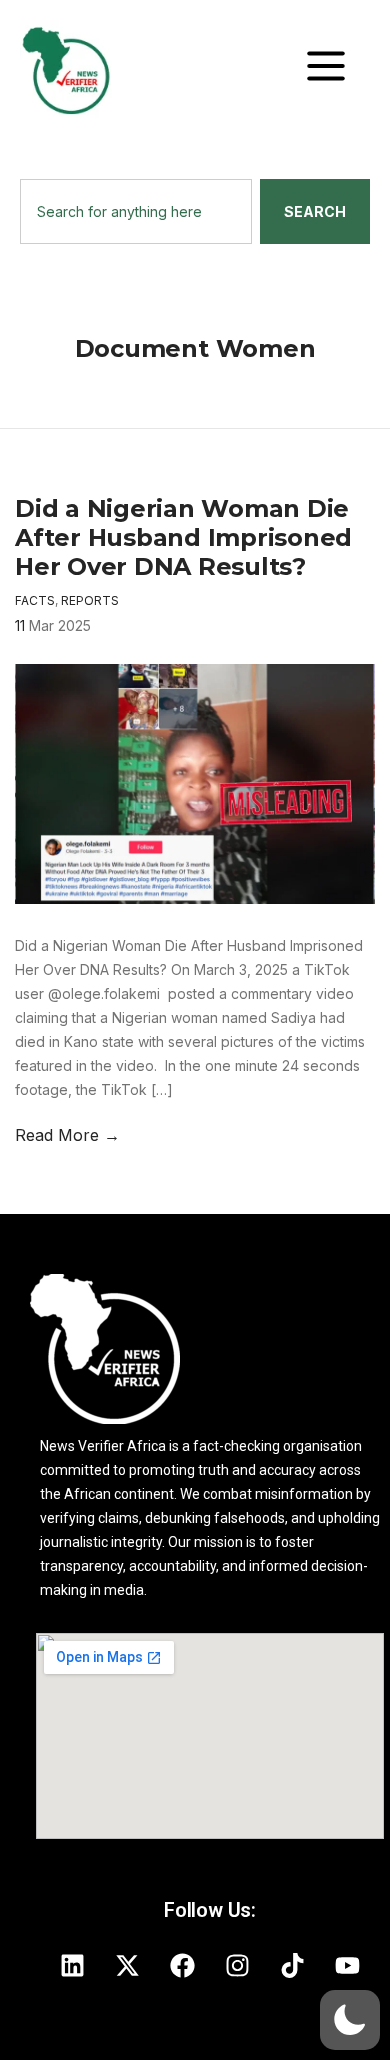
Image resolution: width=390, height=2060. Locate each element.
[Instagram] (238, 1965)
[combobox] (136, 211)
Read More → (67, 1135)
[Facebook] (183, 1965)
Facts (35, 600)
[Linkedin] (73, 1965)
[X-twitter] (128, 1965)
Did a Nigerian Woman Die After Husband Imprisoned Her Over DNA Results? (183, 537)
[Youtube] (348, 1965)
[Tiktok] (293, 1965)
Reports (90, 600)
